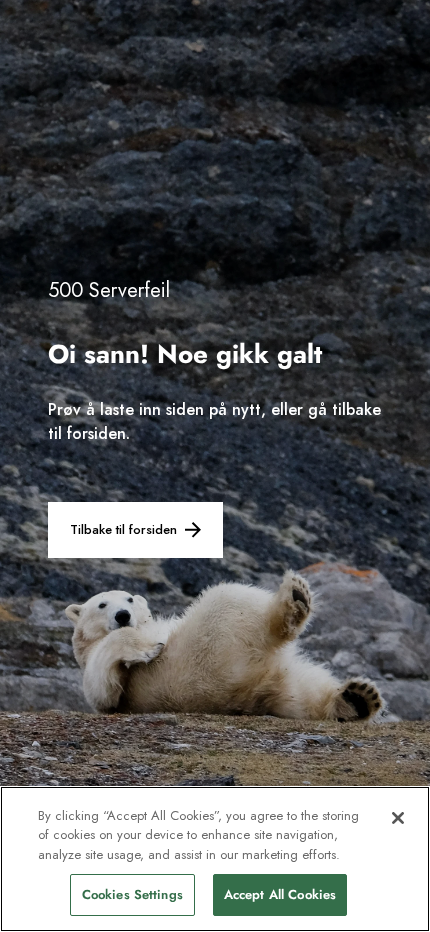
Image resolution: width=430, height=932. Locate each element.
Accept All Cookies (280, 894)
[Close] (398, 818)
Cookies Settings (132, 894)
